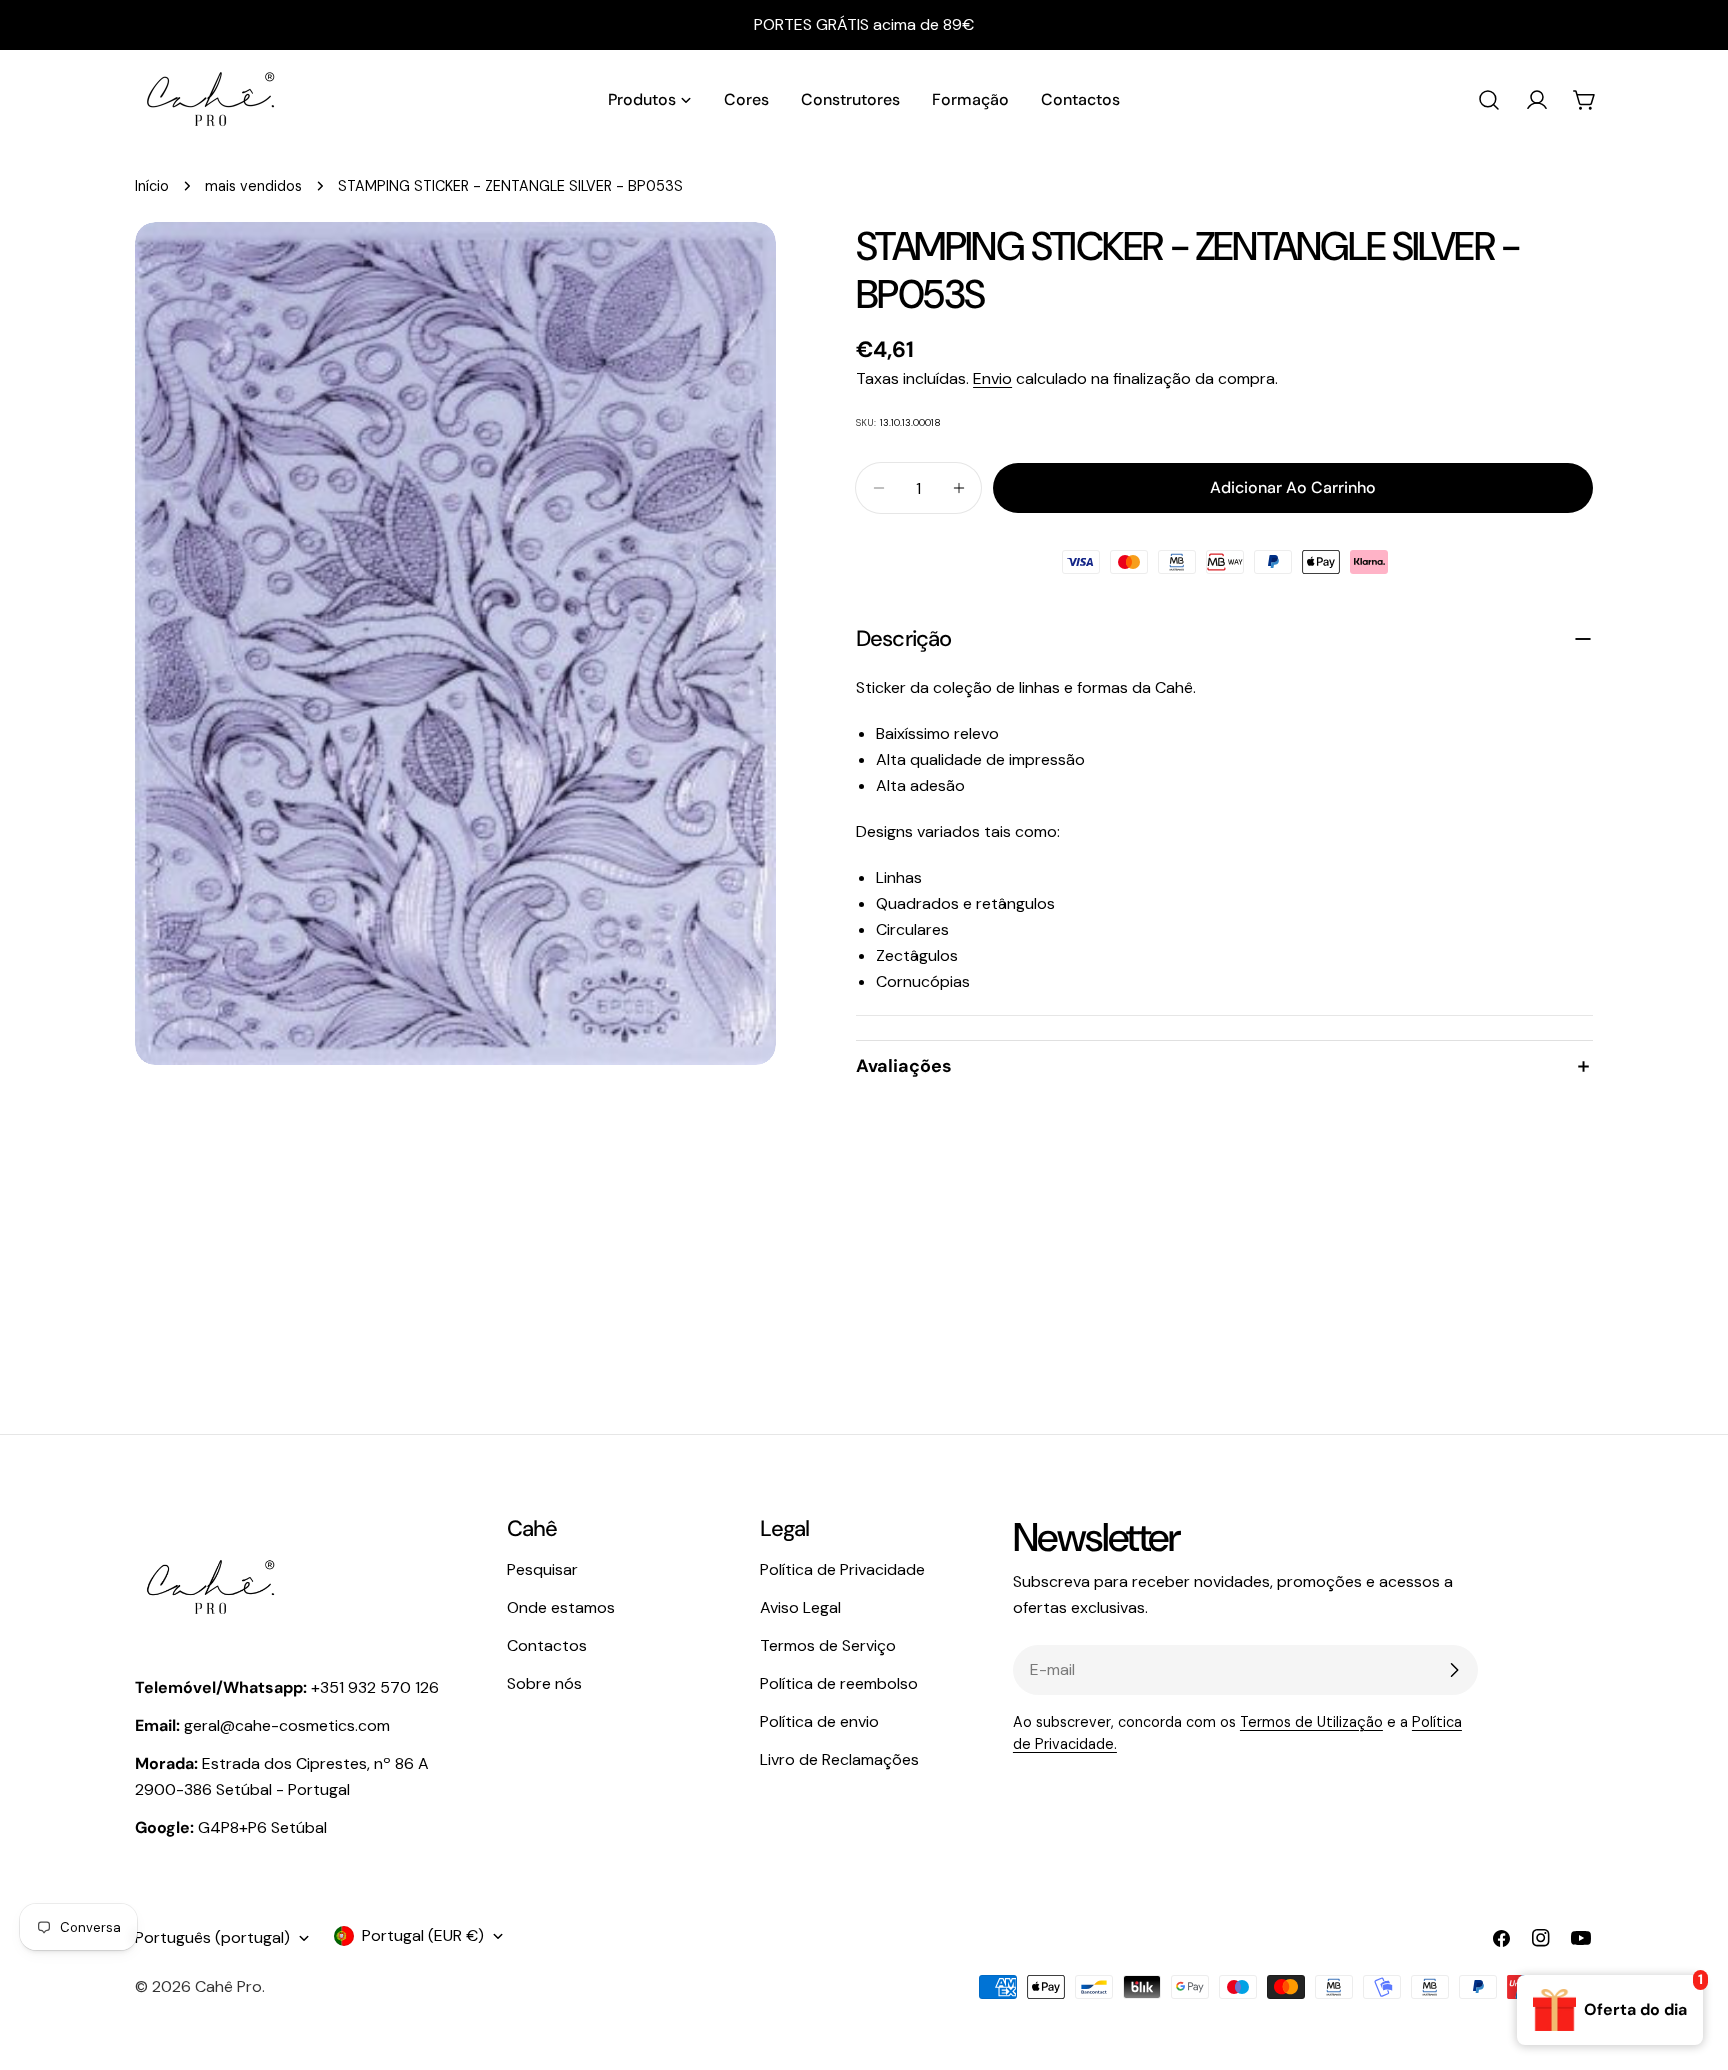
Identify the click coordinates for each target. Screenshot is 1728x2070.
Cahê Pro (228, 1986)
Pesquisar (542, 1569)
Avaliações (904, 1066)
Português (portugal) (212, 1937)
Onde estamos (561, 1607)
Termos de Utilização (1311, 1722)
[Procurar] (1489, 100)
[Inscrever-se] (1454, 1670)
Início (152, 186)
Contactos (547, 1645)
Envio (992, 378)
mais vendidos (253, 186)
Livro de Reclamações (839, 1759)
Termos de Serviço (828, 1645)
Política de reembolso (839, 1683)
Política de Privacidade (842, 1569)
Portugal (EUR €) (423, 1935)
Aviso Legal (800, 1607)
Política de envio (819, 1721)
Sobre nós (544, 1683)
